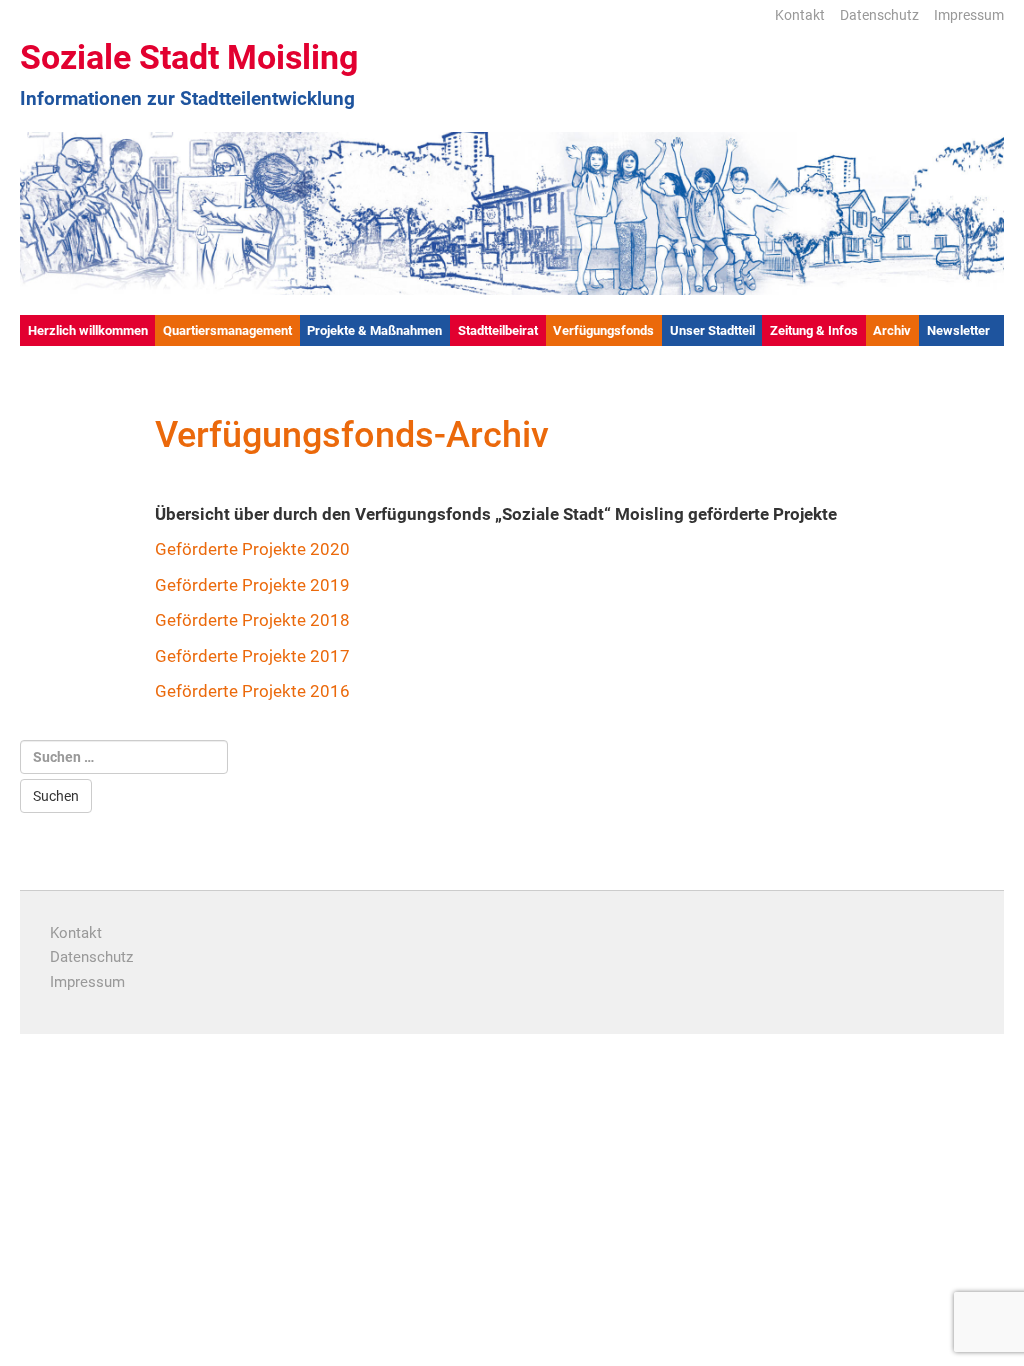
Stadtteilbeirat (498, 330)
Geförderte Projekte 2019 (252, 585)
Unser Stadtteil (712, 330)
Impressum (969, 15)
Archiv (892, 330)
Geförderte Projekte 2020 (252, 549)
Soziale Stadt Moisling (189, 57)
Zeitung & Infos (814, 330)
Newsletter (958, 330)
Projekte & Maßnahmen (374, 330)
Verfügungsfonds (603, 330)
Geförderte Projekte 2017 (252, 656)
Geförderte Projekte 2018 (252, 620)
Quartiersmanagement (227, 330)
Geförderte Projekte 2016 (252, 691)
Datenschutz (879, 15)
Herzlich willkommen (88, 330)
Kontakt (800, 15)
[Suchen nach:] (124, 757)
